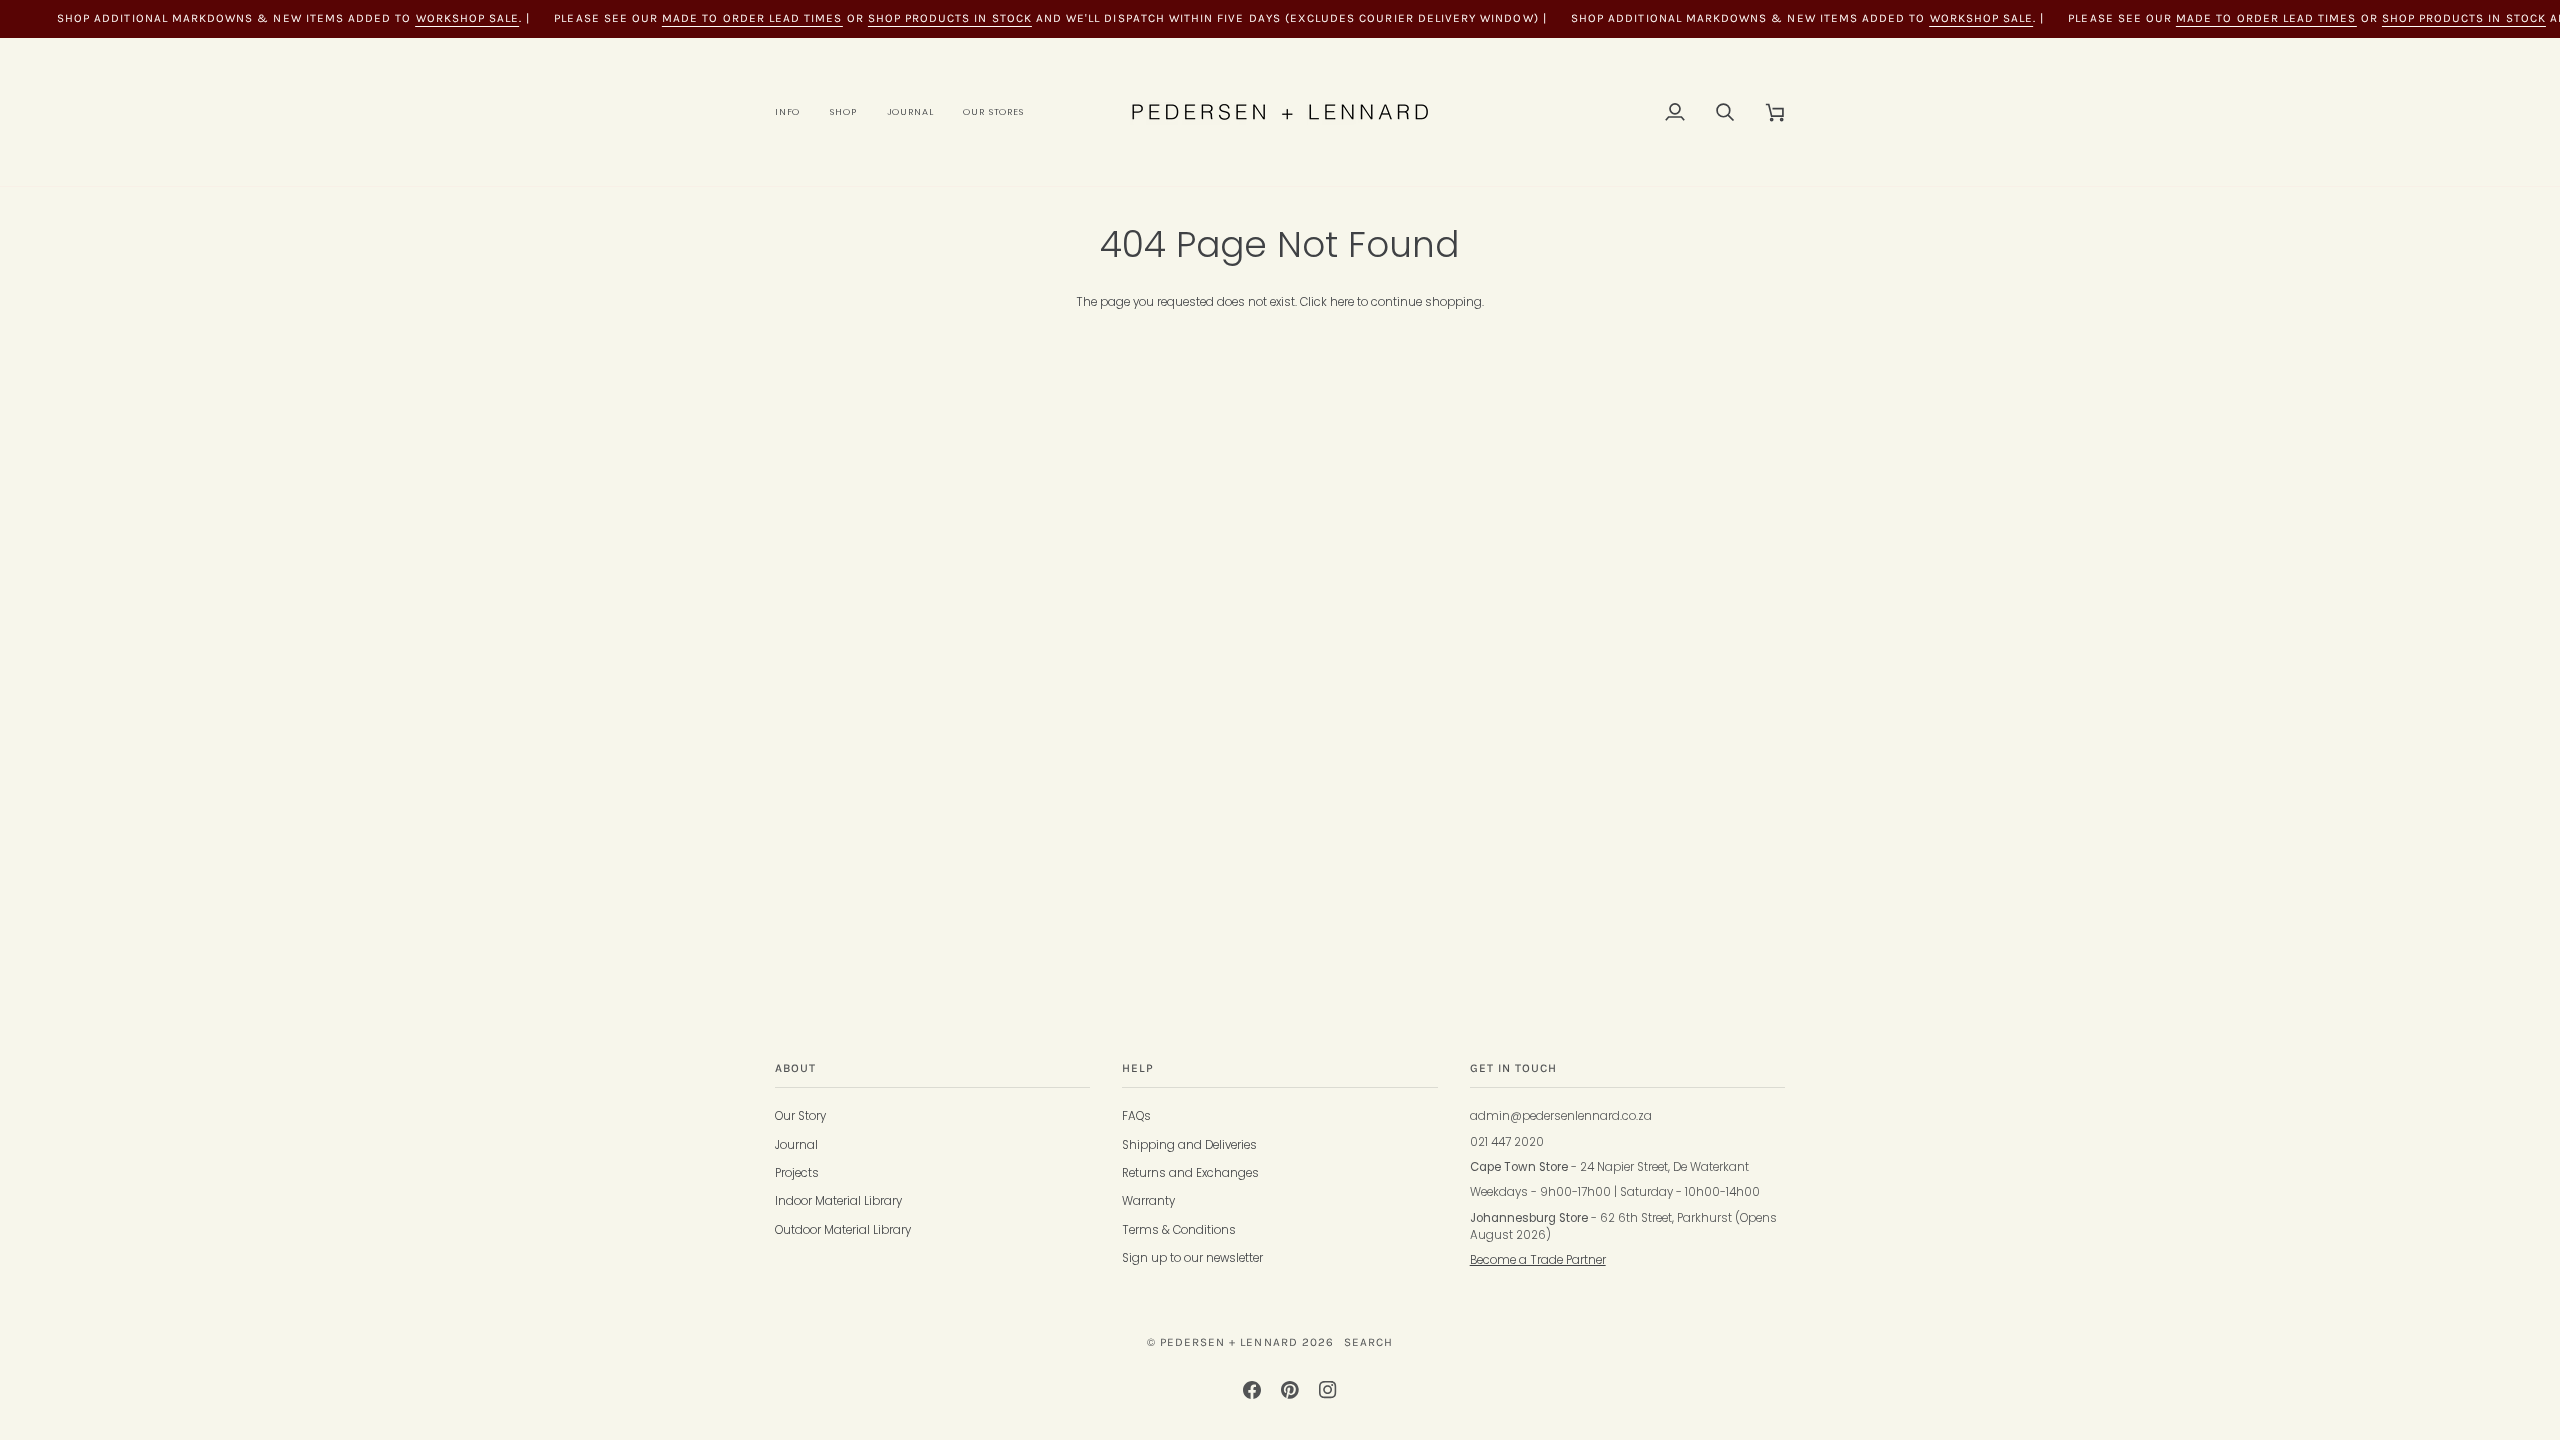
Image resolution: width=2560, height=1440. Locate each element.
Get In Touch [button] (1514, 1068)
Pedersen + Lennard (1229, 1342)
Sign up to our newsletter (1192, 1258)
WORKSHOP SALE (468, 18)
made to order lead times (752, 18)
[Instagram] (1328, 1390)
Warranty (1148, 1201)
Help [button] (1138, 1068)
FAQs (1136, 1116)
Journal (796, 1145)
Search (1368, 1342)
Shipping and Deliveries (1189, 1145)
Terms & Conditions (1179, 1230)
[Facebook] (1252, 1390)
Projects (797, 1173)
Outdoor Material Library (843, 1230)
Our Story (800, 1116)
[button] (795, 112)
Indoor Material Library (838, 1201)
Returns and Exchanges (1190, 1173)
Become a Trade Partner (1538, 1260)
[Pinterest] (1290, 1390)
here (1342, 302)
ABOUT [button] (795, 1068)
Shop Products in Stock (950, 18)
